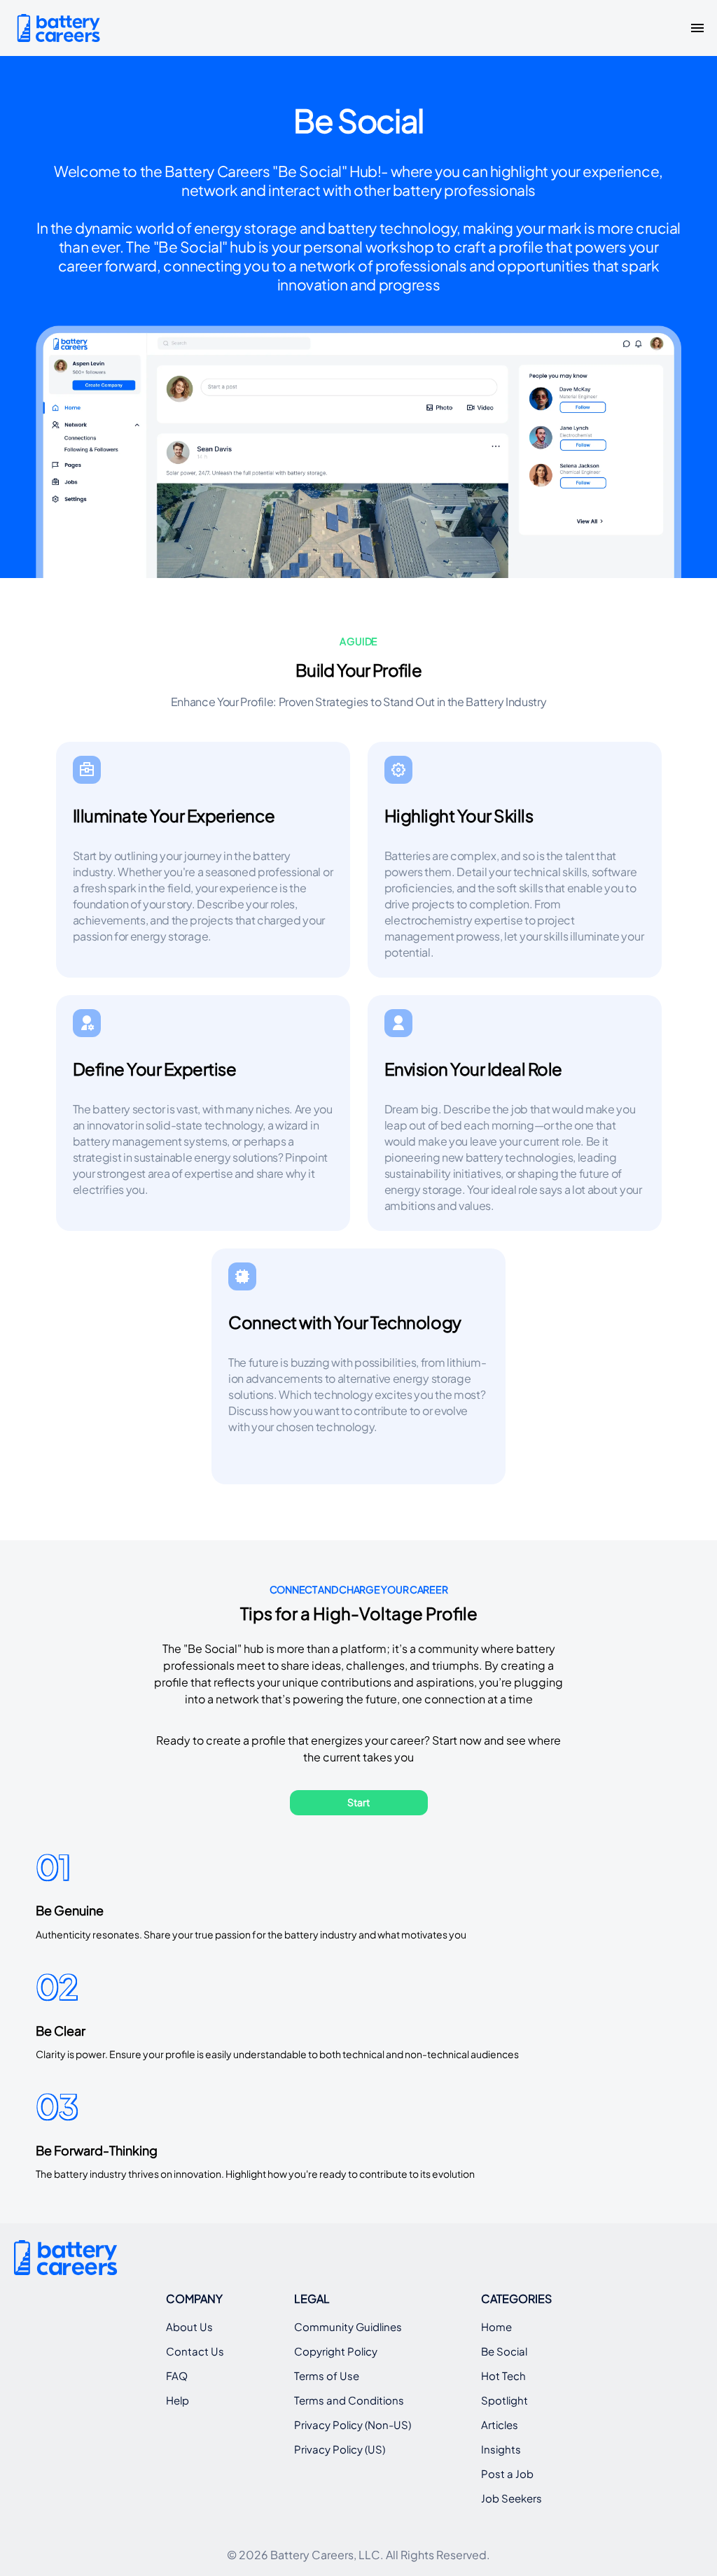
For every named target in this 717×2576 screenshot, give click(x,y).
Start (358, 1802)
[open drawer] (697, 28)
